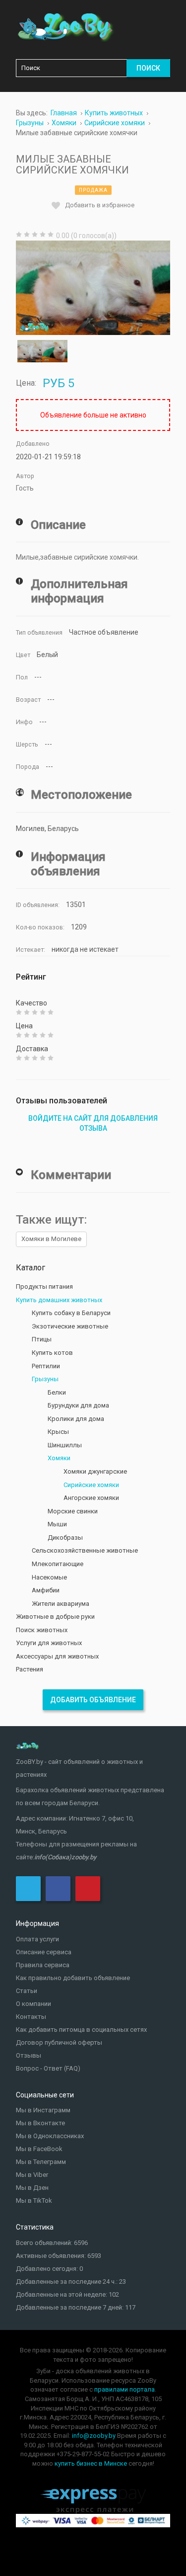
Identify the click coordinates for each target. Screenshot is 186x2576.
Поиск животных (42, 1630)
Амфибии (46, 1590)
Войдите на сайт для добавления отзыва (93, 1123)
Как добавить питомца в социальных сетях (81, 2030)
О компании (33, 2004)
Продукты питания (44, 1287)
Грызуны (45, 1379)
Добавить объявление (93, 1700)
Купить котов (52, 1353)
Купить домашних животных (59, 1300)
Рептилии (46, 1366)
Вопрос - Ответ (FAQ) (48, 2068)
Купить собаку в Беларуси (71, 1313)
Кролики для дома (76, 1419)
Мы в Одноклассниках (50, 2136)
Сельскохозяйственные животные (85, 1550)
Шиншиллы (65, 1445)
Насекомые (49, 1577)
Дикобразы (65, 1537)
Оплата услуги (37, 1939)
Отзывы (29, 2055)
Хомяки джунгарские (95, 1471)
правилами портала (124, 2389)
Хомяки (59, 1458)
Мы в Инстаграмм (43, 2110)
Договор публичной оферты (59, 2042)
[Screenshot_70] (30, 351)
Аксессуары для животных (57, 1656)
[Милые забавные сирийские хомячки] (93, 288)
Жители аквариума (61, 1604)
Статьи (27, 1991)
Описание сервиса (44, 1952)
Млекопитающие (58, 1564)
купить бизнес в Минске (91, 2463)
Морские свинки (73, 1511)
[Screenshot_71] (55, 351)
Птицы (42, 1339)
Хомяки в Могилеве (51, 1239)
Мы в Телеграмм (41, 2162)
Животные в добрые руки (55, 1617)
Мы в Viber (32, 2175)
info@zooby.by (94, 2436)
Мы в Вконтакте (40, 2123)
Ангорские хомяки (91, 1498)
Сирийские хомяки (91, 1485)
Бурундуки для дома (78, 1405)
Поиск (148, 68)
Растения (30, 1669)
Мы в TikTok (34, 2201)
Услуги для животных (49, 1643)
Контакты (31, 2017)
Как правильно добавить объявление (73, 1978)
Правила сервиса (43, 1965)
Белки (57, 1392)
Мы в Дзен (32, 2188)
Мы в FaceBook (39, 2149)
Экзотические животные (70, 1326)
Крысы (58, 1432)
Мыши (57, 1524)
